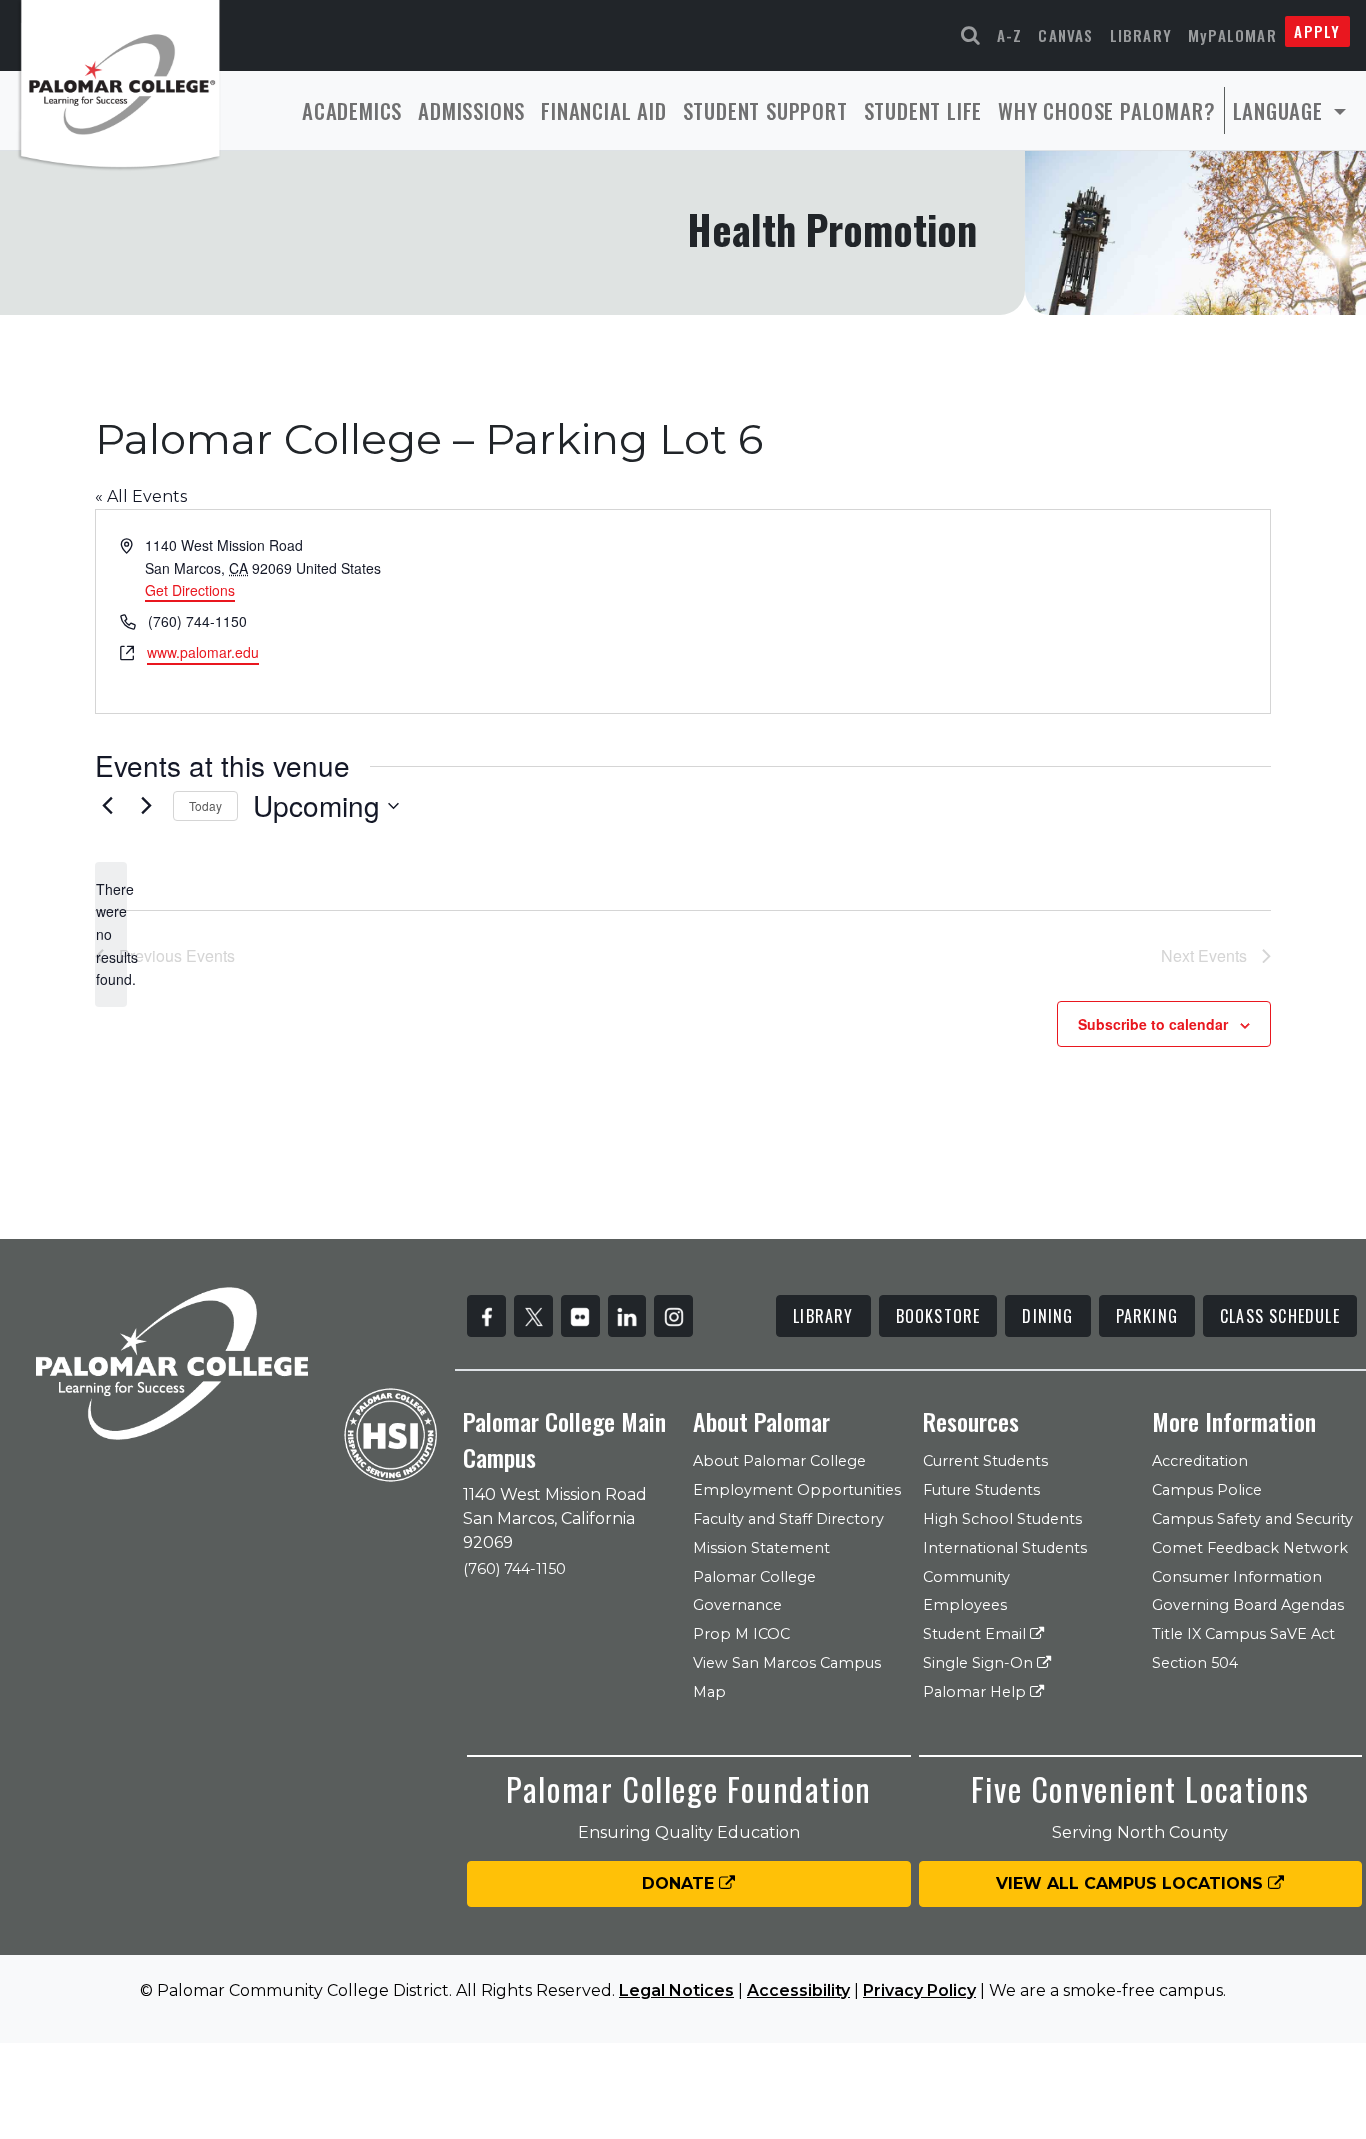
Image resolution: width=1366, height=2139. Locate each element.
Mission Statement (761, 1548)
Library (1141, 35)
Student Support (765, 110)
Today (205, 805)
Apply (1317, 31)
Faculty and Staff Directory (788, 1519)
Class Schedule (1280, 1316)
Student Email (976, 1634)
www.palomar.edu (203, 652)
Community (966, 1577)
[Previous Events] (107, 806)
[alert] (111, 934)
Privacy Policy (919, 1990)
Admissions (471, 110)
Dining (1047, 1316)
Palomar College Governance (754, 1591)
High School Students (1002, 1519)
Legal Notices (676, 1990)
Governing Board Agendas (1248, 1605)
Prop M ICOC (741, 1634)
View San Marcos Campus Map (787, 1677)
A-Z (1010, 35)
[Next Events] (146, 806)
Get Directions (190, 590)
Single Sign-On (980, 1663)
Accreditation (1200, 1461)
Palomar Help (976, 1692)
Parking (1147, 1316)
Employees (965, 1605)
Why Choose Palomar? (1106, 110)
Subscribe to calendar (1153, 1024)
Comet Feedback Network (1250, 1548)
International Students (1005, 1548)
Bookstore (938, 1316)
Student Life (923, 110)
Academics (352, 110)
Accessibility (798, 1990)
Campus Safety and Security (1252, 1519)
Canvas (1065, 35)
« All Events (141, 496)
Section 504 (1195, 1663)
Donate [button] (680, 1883)
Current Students (985, 1461)
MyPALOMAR (1232, 35)
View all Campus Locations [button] (1132, 1883)
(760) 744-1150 (514, 1569)
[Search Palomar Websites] (971, 35)
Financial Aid (603, 110)
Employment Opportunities (797, 1490)
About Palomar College (779, 1461)
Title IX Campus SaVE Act (1243, 1634)
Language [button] (1281, 110)
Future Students (981, 1490)
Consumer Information (1237, 1577)
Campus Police (1207, 1490)
